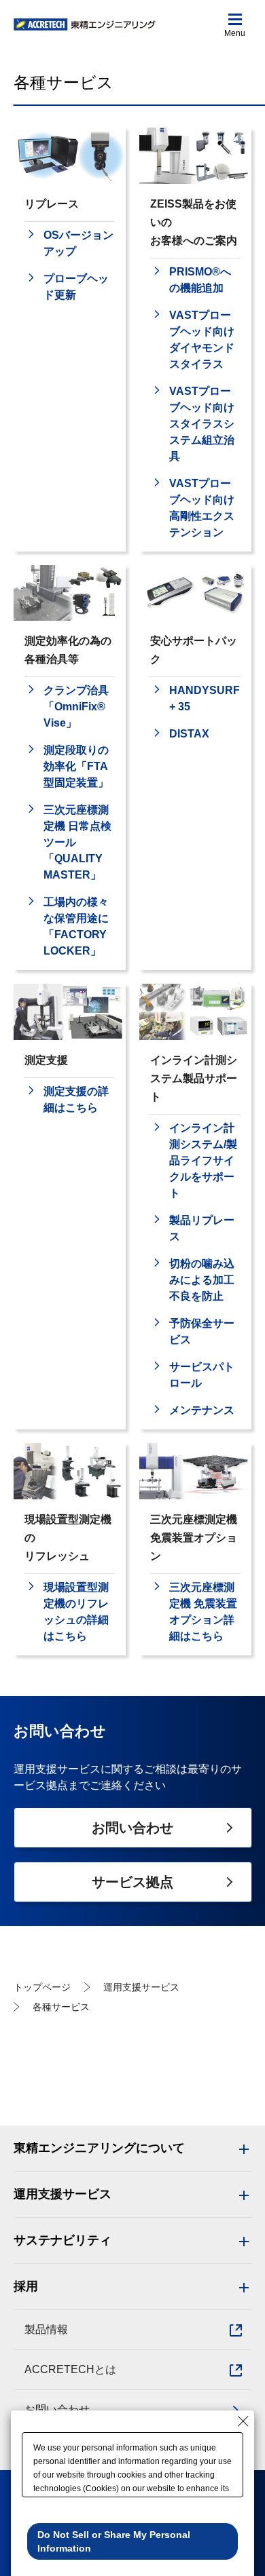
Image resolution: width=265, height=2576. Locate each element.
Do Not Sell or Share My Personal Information (114, 2541)
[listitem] (70, 244)
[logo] (85, 25)
